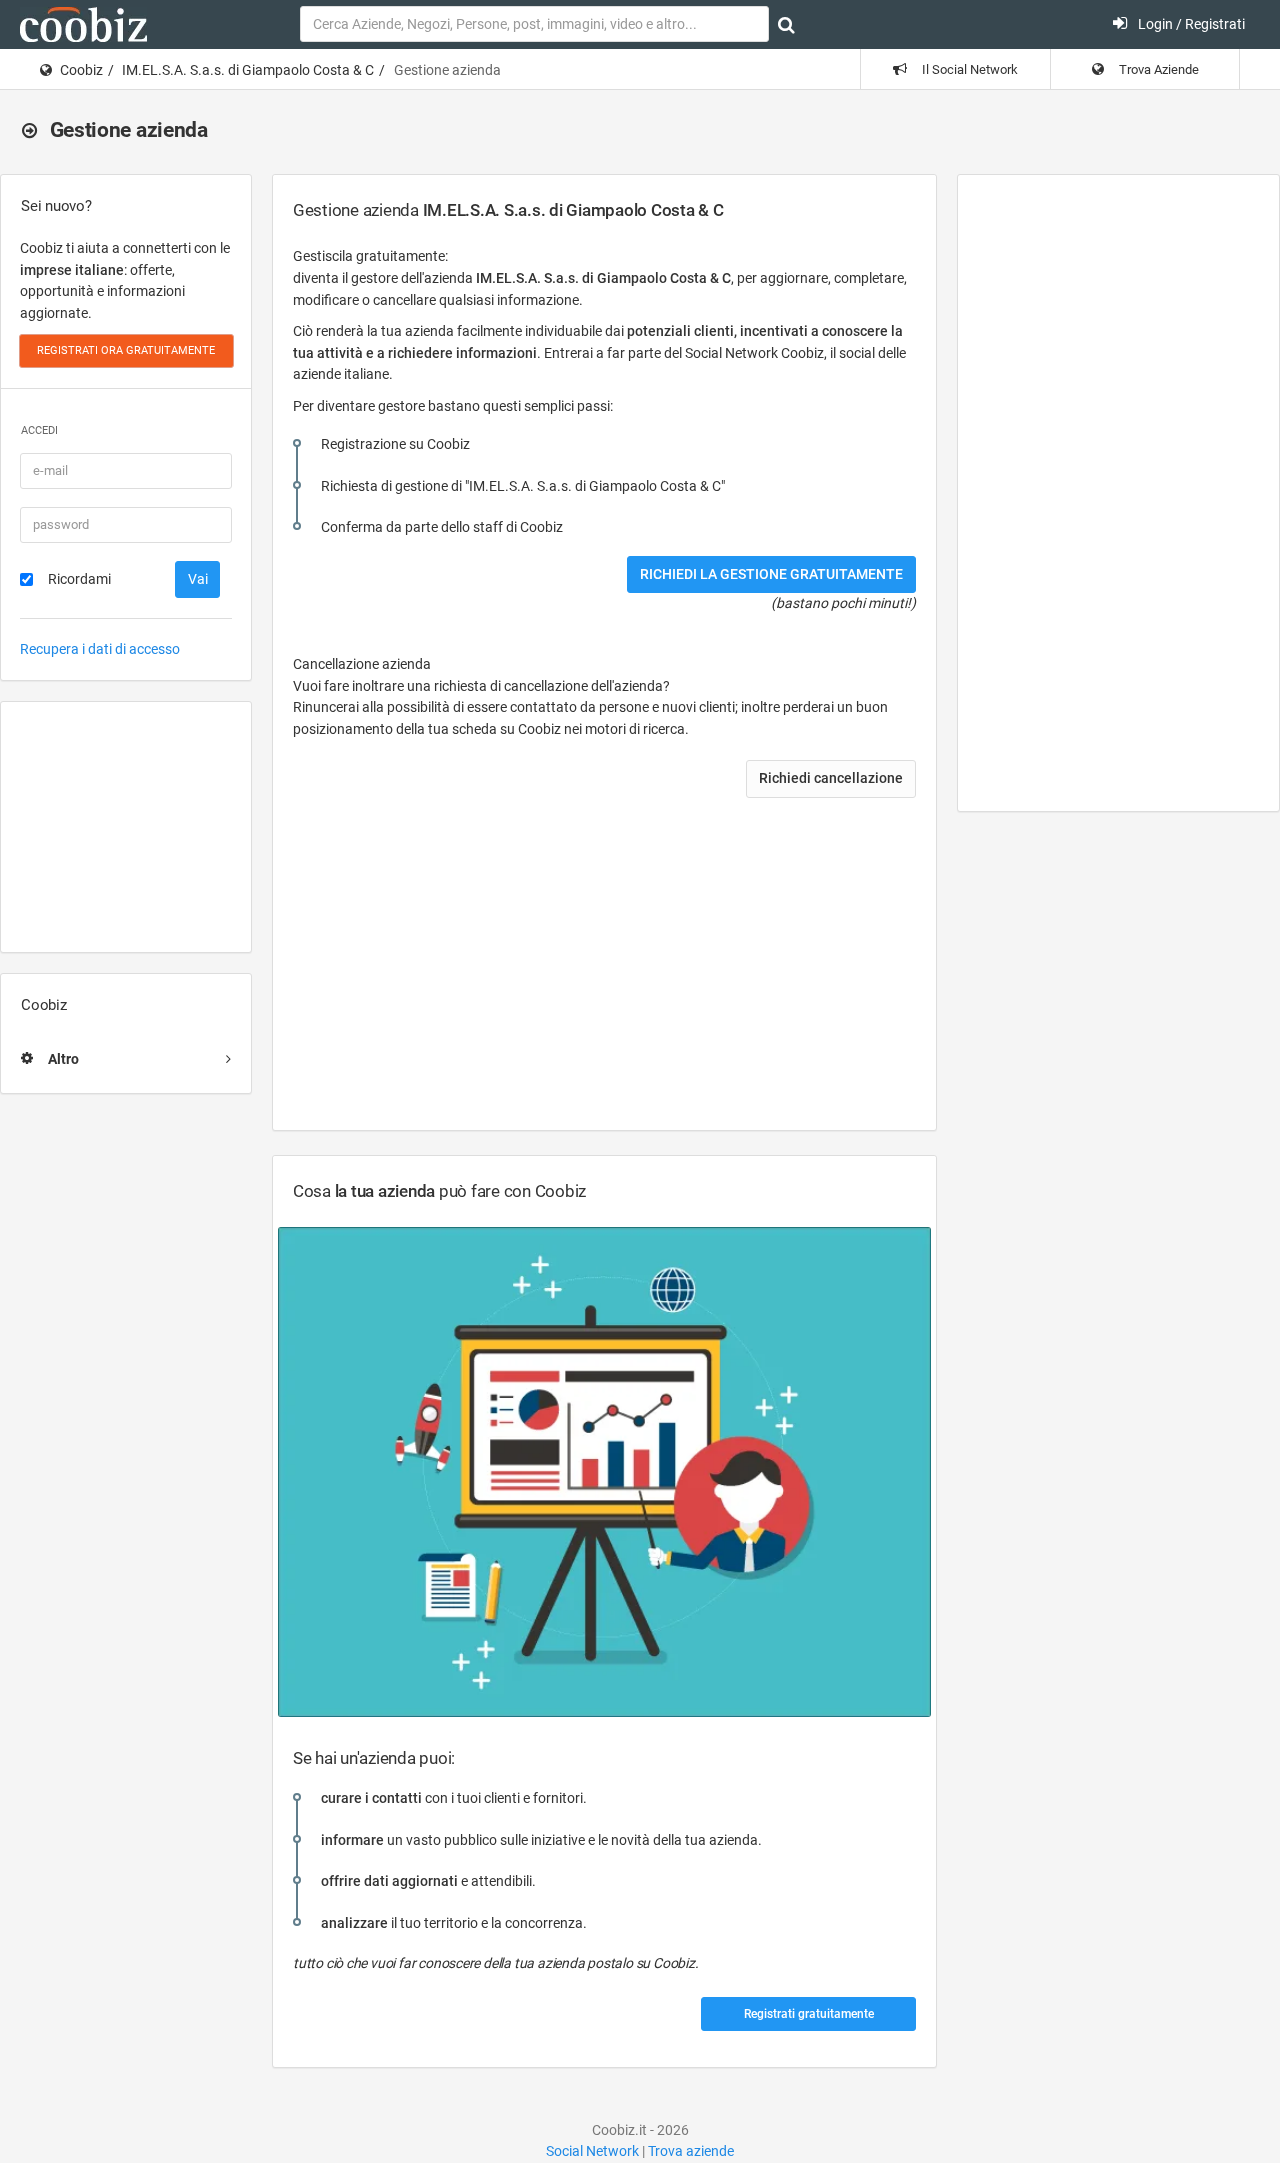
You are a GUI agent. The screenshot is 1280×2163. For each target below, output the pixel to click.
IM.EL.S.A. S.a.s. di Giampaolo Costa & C (248, 70)
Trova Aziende (1157, 69)
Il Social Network (968, 69)
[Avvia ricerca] (786, 25)
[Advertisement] (126, 827)
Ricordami (79, 579)
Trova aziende (691, 2151)
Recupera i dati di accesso (100, 649)
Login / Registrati (1190, 24)
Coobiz (81, 70)
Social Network (592, 2151)
